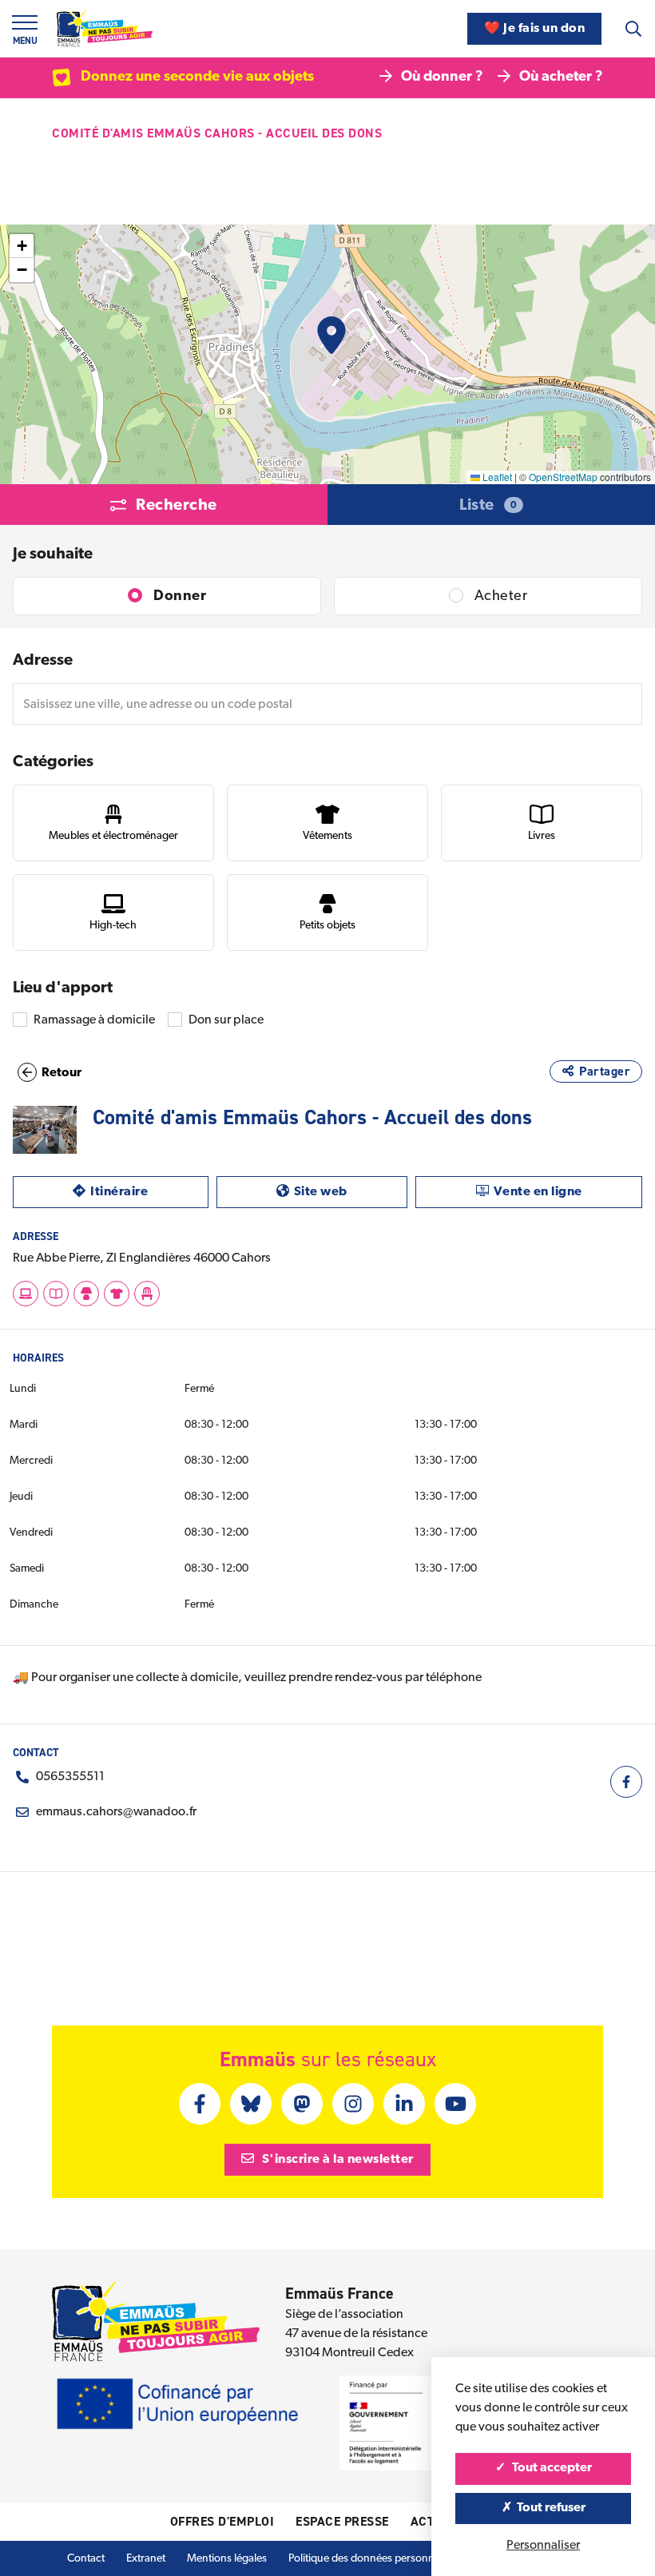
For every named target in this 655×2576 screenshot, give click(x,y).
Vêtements (327, 836)
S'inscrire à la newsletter (336, 2160)
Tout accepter (551, 2468)
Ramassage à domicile (94, 1020)
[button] (331, 335)
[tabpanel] (327, 786)
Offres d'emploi (222, 2521)
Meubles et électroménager (113, 836)
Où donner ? (442, 78)
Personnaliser (543, 2546)
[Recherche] (633, 29)
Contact (86, 2559)
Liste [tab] (488, 506)
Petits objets (327, 926)
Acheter (501, 597)
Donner (180, 597)
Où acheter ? (561, 78)
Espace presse (342, 2521)
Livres (542, 836)
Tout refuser (550, 2508)
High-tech (113, 926)
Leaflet (496, 477)
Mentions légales (227, 2559)
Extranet (146, 2559)
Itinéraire (149, 1192)
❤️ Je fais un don (534, 29)
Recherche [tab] (177, 506)
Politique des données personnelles (372, 2559)
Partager (605, 1071)
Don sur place (226, 1020)
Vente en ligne (568, 1192)
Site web (351, 1192)
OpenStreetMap (563, 477)
